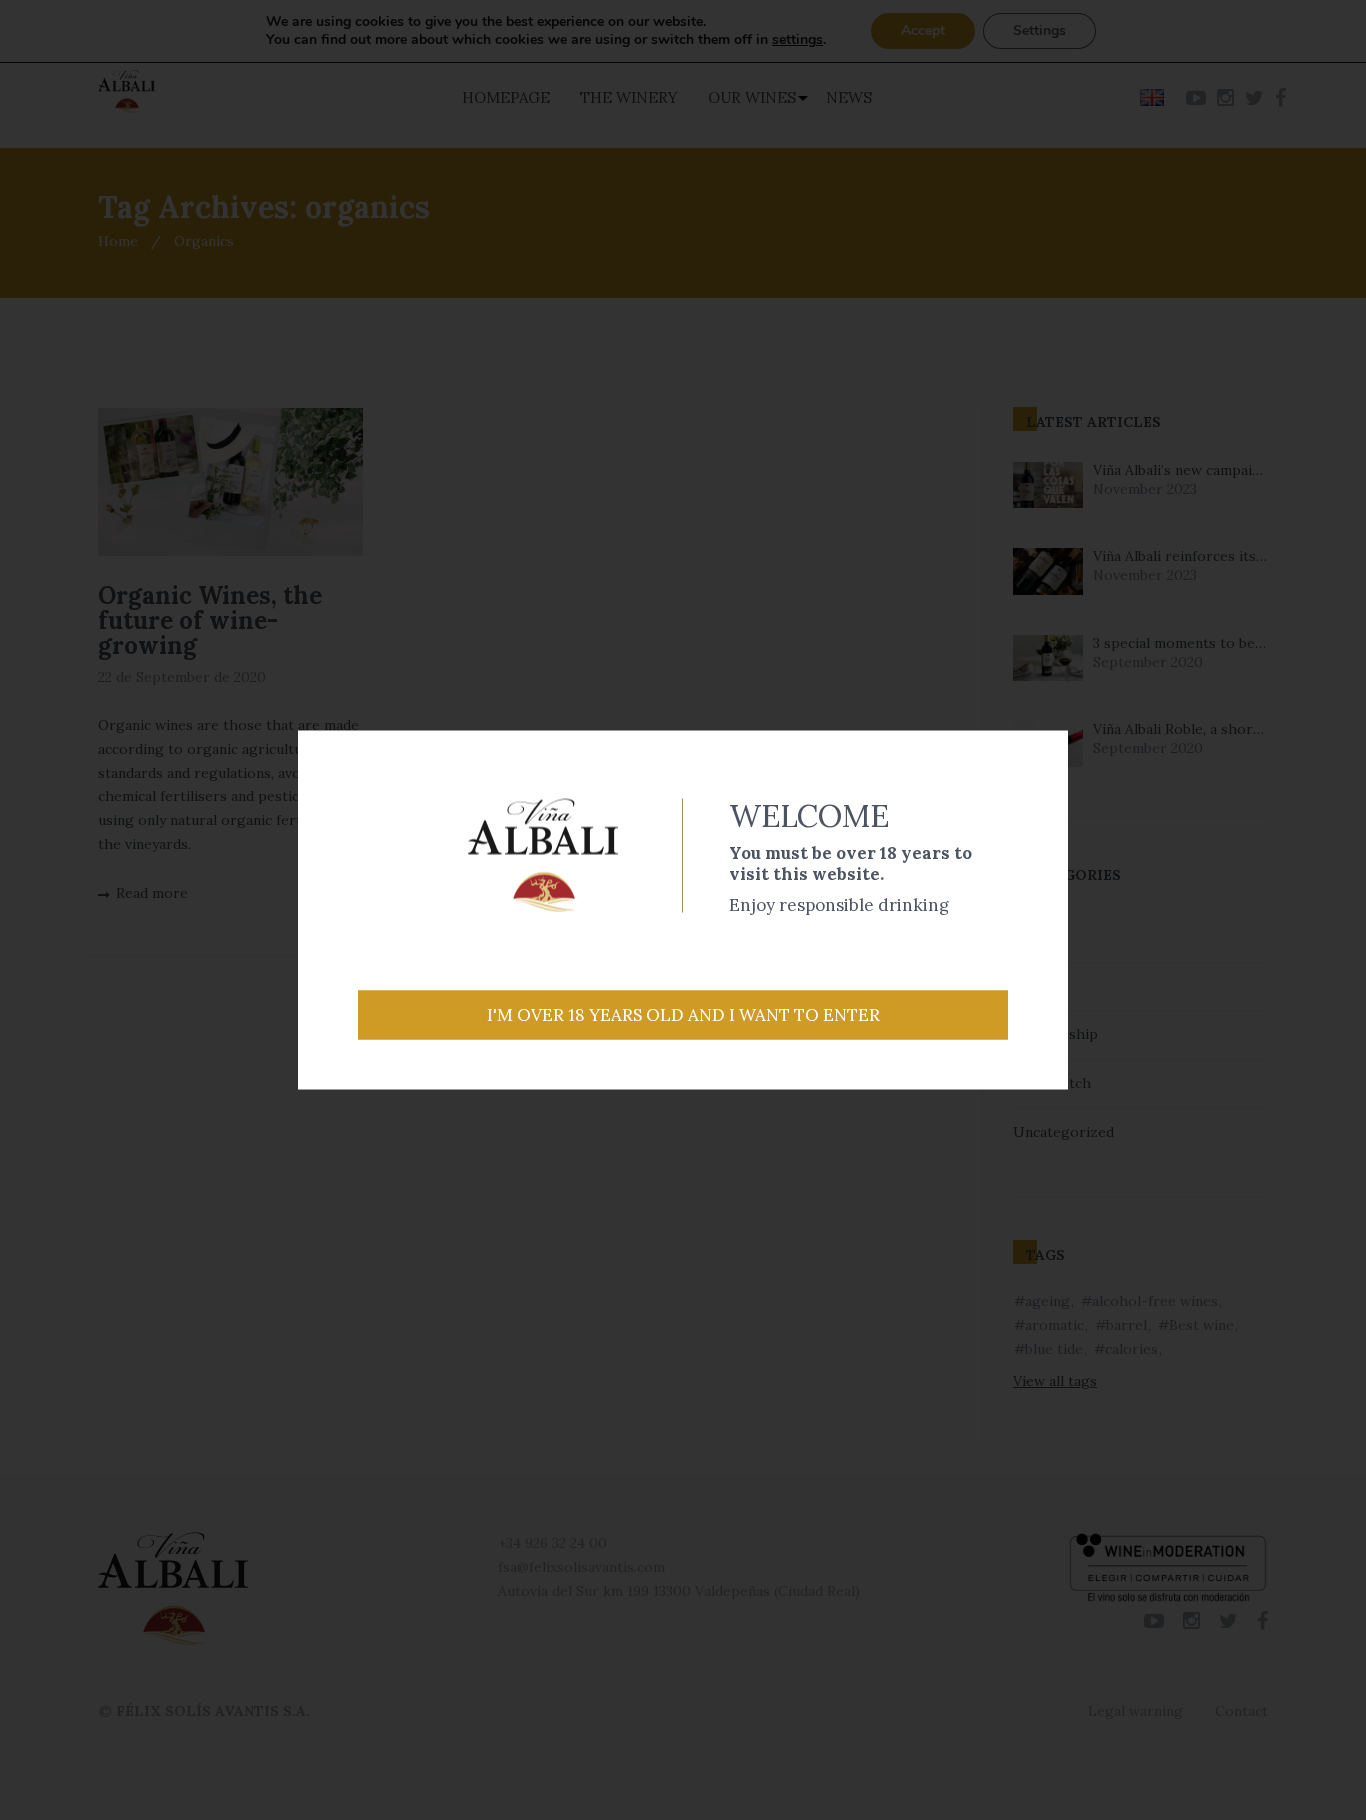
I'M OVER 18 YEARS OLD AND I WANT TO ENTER (683, 1015)
